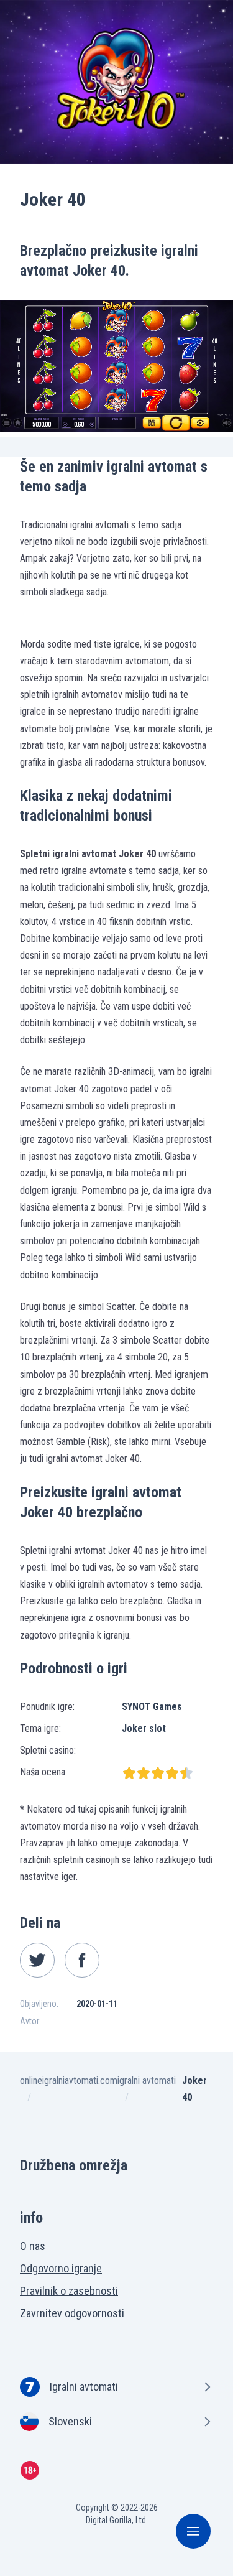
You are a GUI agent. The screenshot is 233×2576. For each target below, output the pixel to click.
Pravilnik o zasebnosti (69, 2291)
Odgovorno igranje (61, 2268)
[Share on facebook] (82, 1960)
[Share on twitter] (37, 1960)
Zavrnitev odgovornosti (72, 2313)
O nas (33, 2246)
